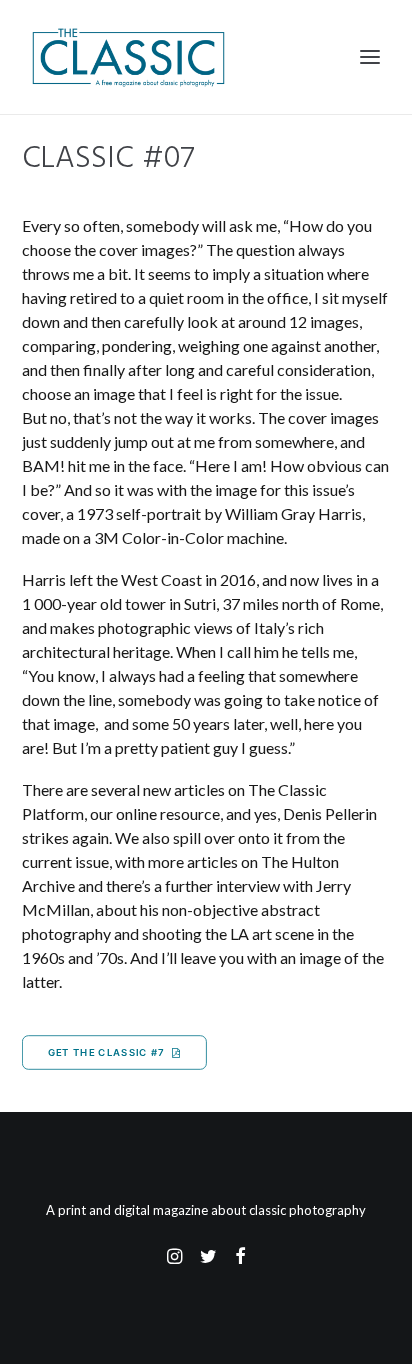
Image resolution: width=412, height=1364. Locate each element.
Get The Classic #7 (106, 1053)
